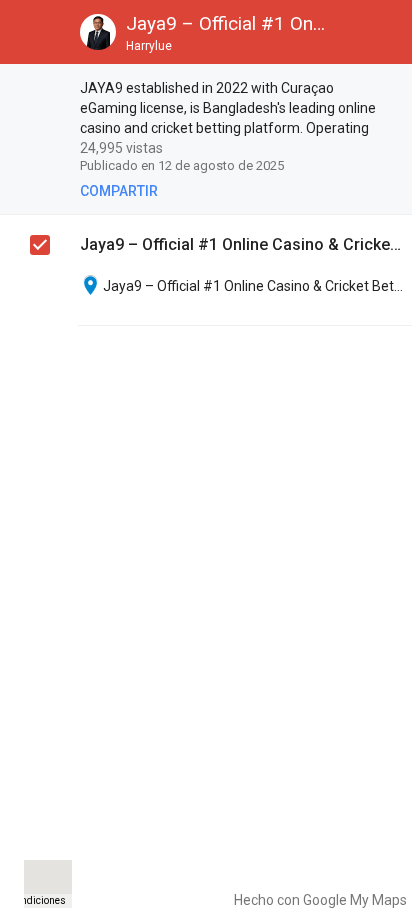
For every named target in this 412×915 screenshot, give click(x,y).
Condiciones (37, 900)
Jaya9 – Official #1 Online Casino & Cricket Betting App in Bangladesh (240, 244)
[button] (32, 32)
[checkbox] (41, 91)
